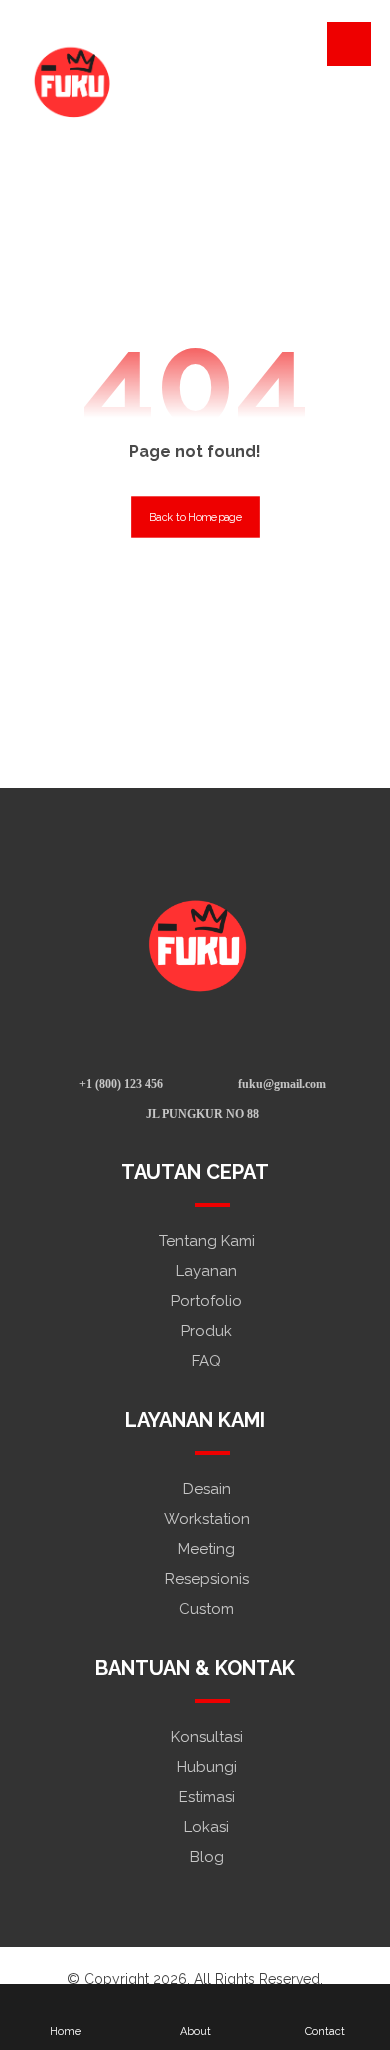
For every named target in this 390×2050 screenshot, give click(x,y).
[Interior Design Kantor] (70, 80)
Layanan (206, 1271)
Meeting (206, 1549)
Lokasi (206, 1827)
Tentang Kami (207, 1241)
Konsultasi (207, 1737)
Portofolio (206, 1301)
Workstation (207, 1519)
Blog (207, 1857)
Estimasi (207, 1797)
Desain (207, 1489)
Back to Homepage (195, 516)
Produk (206, 1331)
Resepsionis (207, 1579)
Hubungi (207, 1767)
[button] (349, 44)
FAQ (206, 1361)
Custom (206, 1609)
